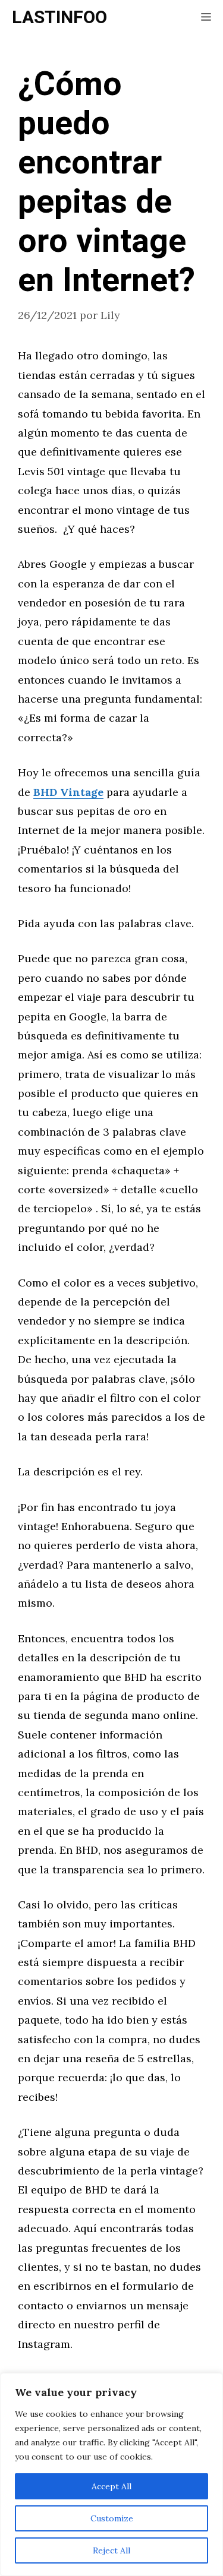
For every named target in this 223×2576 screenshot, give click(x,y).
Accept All (111, 2486)
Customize (112, 2518)
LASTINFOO (59, 18)
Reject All (111, 2550)
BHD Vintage (68, 792)
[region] (111, 2474)
